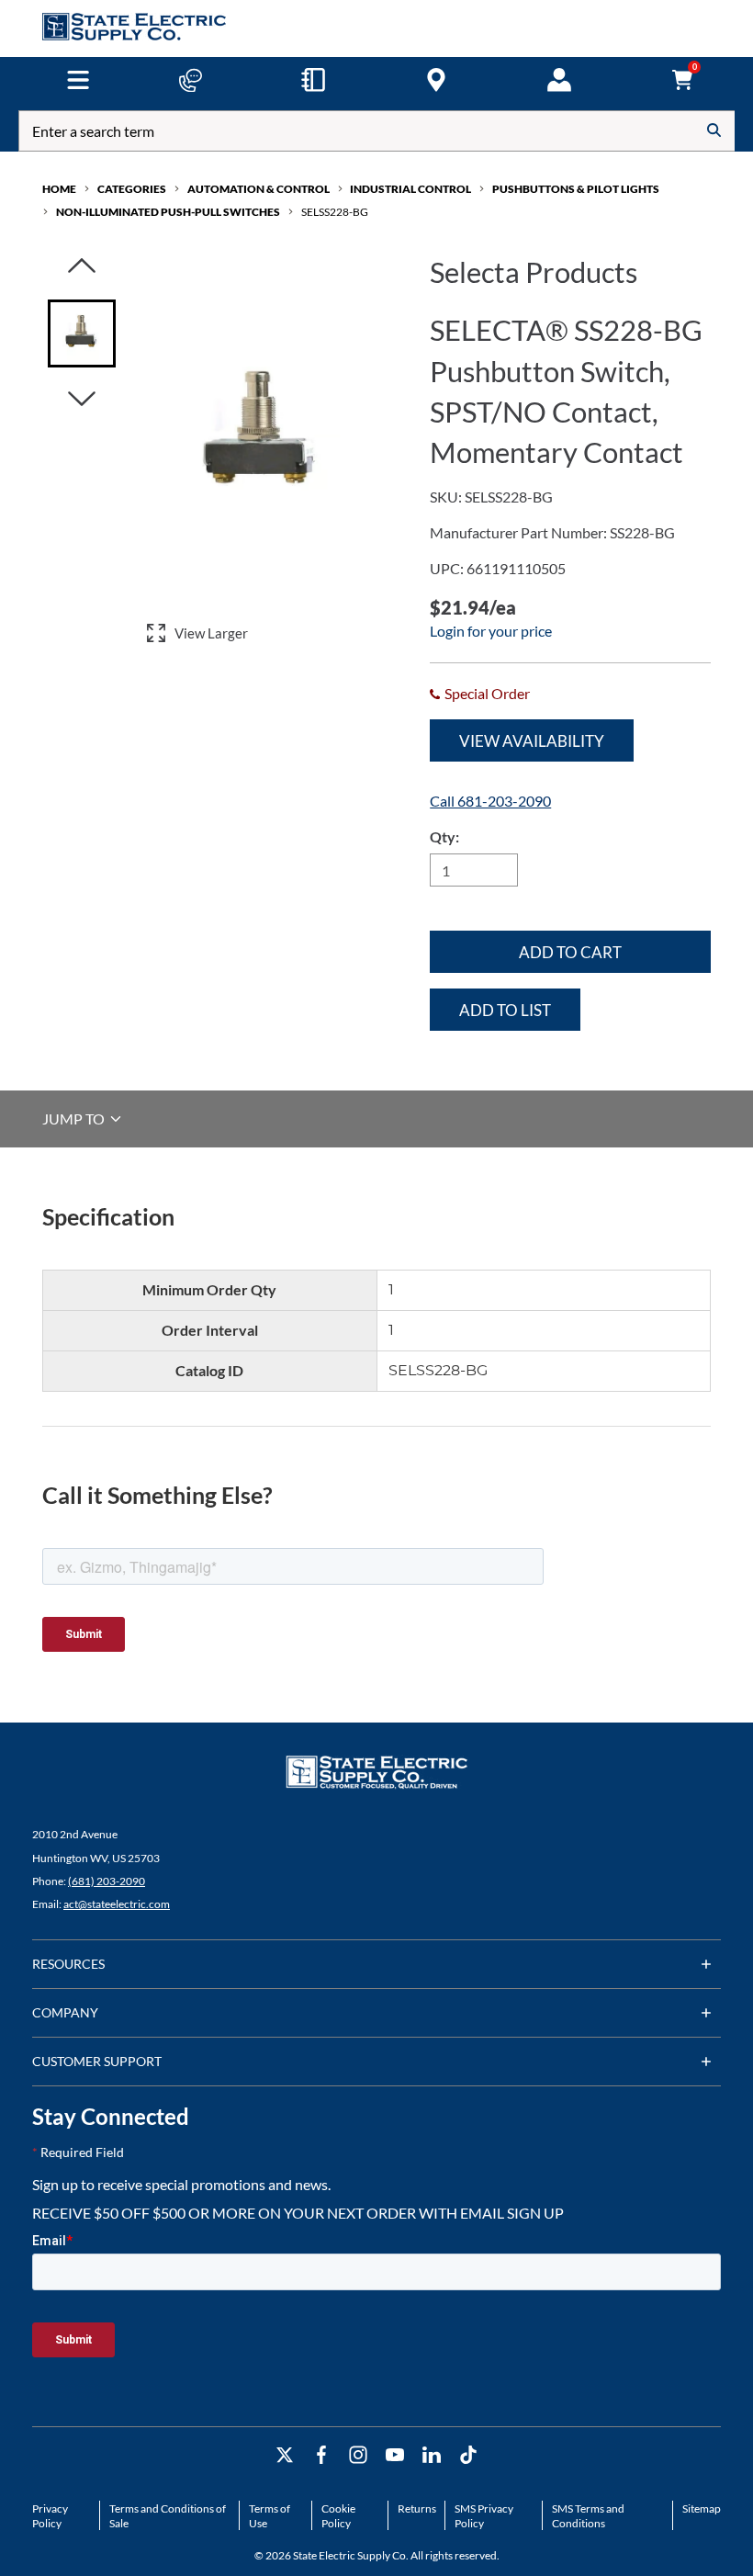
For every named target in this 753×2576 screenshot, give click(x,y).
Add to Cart (570, 952)
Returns (417, 2508)
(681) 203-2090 (107, 1881)
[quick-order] (313, 80)
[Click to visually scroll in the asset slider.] (82, 267)
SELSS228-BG (335, 212)
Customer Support (97, 2061)
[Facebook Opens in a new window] (321, 2455)
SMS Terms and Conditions (588, 2516)
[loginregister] (559, 80)
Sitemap (702, 2508)
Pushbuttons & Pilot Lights (576, 189)
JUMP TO (75, 1119)
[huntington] (436, 80)
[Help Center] (190, 80)
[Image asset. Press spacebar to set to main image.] (82, 333)
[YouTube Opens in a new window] (395, 2455)
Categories (132, 189)
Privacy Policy (50, 2516)
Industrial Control (410, 189)
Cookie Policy (338, 2516)
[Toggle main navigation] (78, 80)
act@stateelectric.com (117, 1904)
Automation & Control (258, 189)
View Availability (532, 741)
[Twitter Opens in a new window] (285, 2455)
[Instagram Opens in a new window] (358, 2455)
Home (59, 189)
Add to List (505, 1010)
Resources (68, 1964)
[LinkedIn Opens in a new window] (432, 2455)
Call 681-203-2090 (490, 801)
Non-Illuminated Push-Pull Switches (168, 212)
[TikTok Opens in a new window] (468, 2455)
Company (65, 2012)
